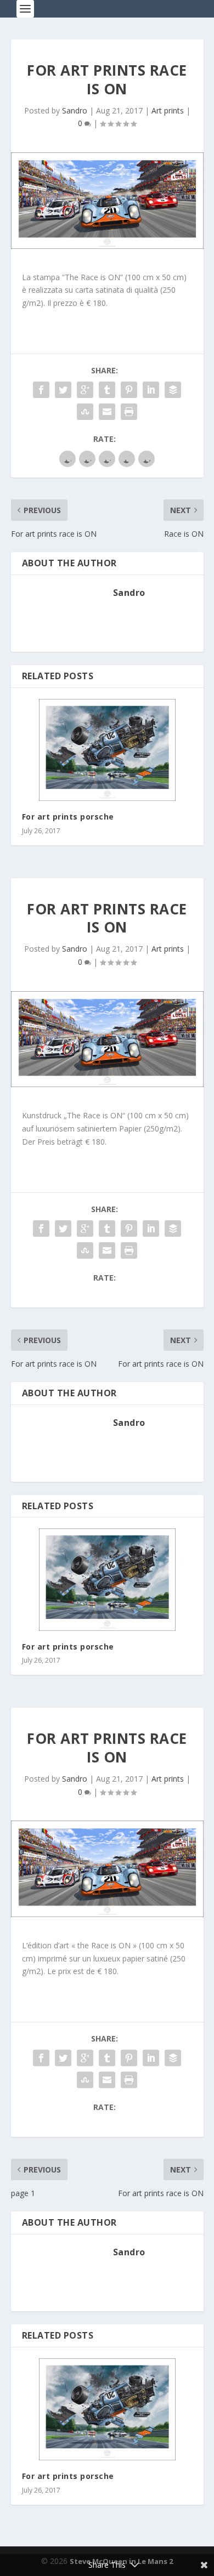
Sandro (75, 110)
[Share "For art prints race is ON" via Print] (129, 412)
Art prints (168, 110)
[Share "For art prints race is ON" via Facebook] (41, 390)
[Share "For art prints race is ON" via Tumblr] (107, 390)
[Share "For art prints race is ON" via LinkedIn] (151, 390)
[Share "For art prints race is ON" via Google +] (85, 390)
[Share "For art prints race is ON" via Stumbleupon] (85, 412)
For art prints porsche (68, 817)
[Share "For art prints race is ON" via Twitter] (63, 390)
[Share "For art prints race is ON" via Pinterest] (129, 390)
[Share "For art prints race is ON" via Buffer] (173, 390)
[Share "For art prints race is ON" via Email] (107, 412)
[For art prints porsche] (107, 750)
